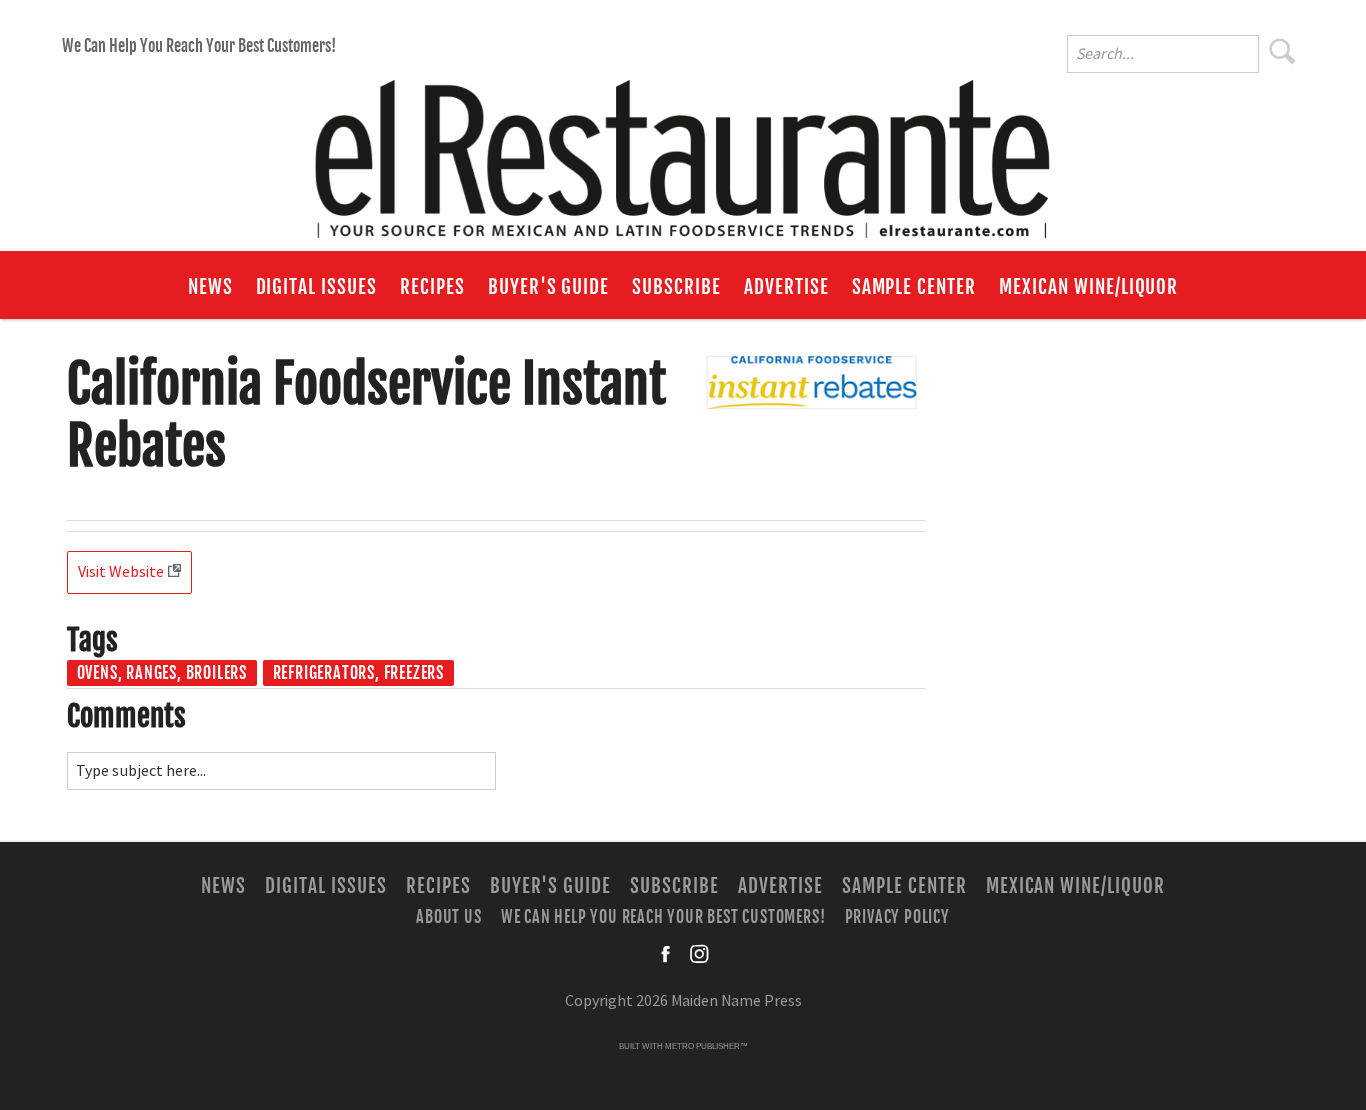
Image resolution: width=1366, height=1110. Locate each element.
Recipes (432, 287)
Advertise (786, 287)
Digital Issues (316, 287)
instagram (699, 954)
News (210, 287)
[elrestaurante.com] (683, 150)
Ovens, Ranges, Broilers (162, 673)
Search (1283, 51)
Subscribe (676, 287)
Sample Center (914, 287)
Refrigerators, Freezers (358, 673)
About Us (448, 917)
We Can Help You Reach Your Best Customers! (199, 46)
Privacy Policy (897, 917)
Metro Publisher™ (706, 1046)
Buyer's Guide (548, 287)
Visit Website (121, 572)
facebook (667, 954)
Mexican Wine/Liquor (1088, 287)
